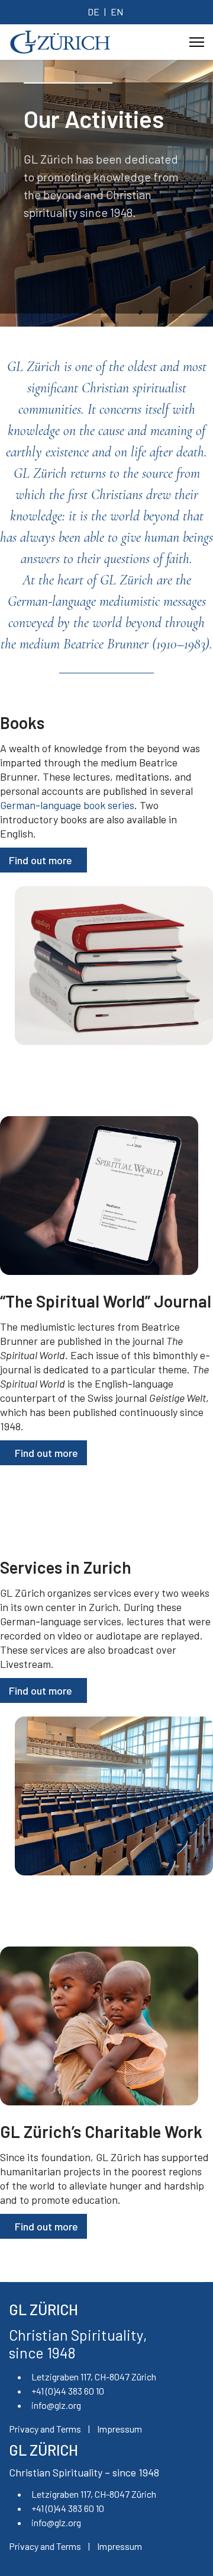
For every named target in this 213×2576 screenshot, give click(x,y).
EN (117, 12)
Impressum (120, 2429)
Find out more (41, 860)
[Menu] (197, 42)
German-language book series (67, 805)
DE (93, 12)
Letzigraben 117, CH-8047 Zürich (94, 2377)
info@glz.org (56, 2405)
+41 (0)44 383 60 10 (68, 2391)
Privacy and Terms (45, 2429)
